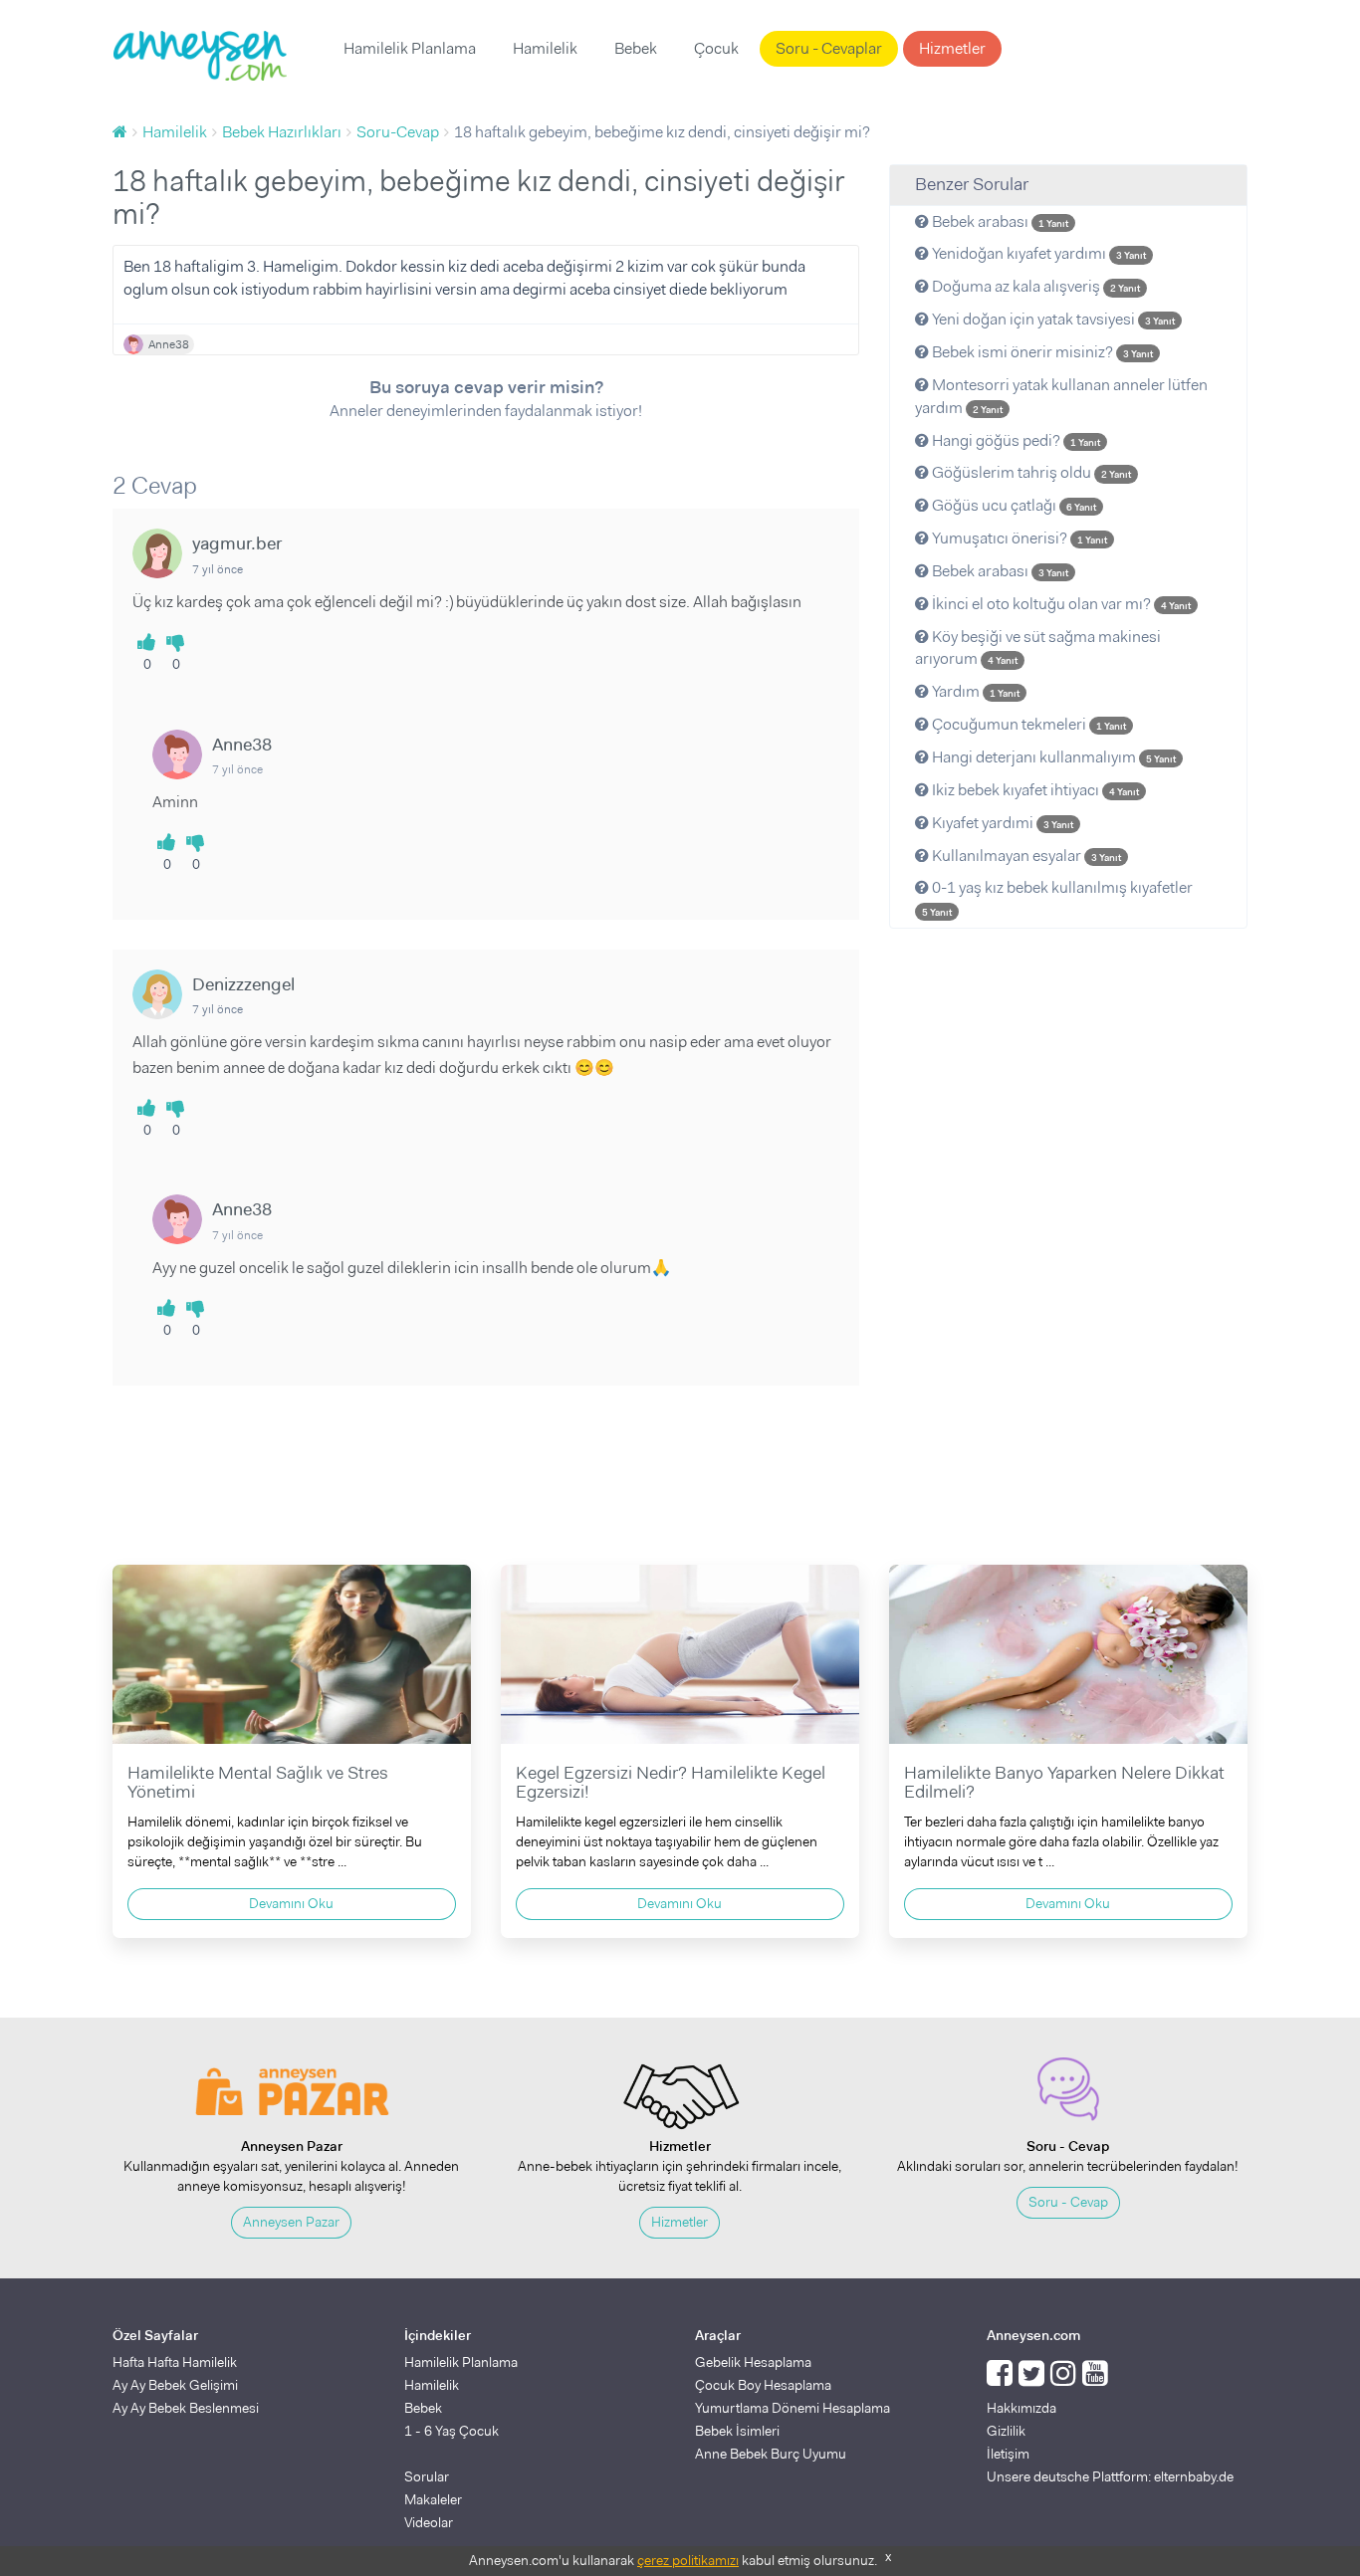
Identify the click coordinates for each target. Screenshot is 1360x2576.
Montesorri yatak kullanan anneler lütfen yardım (1061, 396)
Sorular (427, 2476)
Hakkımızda (1021, 2408)
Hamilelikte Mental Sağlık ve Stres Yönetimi (258, 1783)
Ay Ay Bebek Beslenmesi (186, 2408)
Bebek (636, 48)
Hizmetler (952, 48)
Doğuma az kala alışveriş (1034, 286)
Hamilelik (545, 48)
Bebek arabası (999, 221)
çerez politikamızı (688, 2560)
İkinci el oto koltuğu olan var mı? (1060, 604)
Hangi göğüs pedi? (1015, 440)
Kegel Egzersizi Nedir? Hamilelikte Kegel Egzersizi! (671, 1783)
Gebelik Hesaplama (753, 2362)
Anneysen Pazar (291, 2222)
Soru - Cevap (1068, 2202)
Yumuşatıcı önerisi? (1018, 538)
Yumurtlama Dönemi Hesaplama (793, 2408)
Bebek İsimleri (737, 2431)
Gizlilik (1006, 2431)
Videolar (429, 2522)
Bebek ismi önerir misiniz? (1041, 352)
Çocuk (716, 48)
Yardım (974, 691)
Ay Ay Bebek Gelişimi (175, 2385)
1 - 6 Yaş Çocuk (452, 2431)
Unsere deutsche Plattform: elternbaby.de (1110, 2476)
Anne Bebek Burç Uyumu (771, 2454)
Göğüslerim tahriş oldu (1030, 472)
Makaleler (433, 2499)
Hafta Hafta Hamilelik (175, 2362)
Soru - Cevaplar (829, 48)
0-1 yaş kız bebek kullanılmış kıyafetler (1057, 898)
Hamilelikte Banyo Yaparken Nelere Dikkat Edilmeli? (1064, 1783)
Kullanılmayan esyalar (1025, 856)
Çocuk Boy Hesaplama (763, 2385)
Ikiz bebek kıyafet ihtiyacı (1034, 790)
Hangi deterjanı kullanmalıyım (1052, 757)
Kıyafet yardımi (1001, 823)
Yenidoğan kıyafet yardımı (1037, 253)
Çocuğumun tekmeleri (1027, 724)
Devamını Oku (291, 1903)
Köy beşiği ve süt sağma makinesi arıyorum (1038, 648)
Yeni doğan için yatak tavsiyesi (1052, 319)
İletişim (1008, 2454)
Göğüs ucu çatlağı (1013, 505)
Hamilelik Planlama (410, 48)
